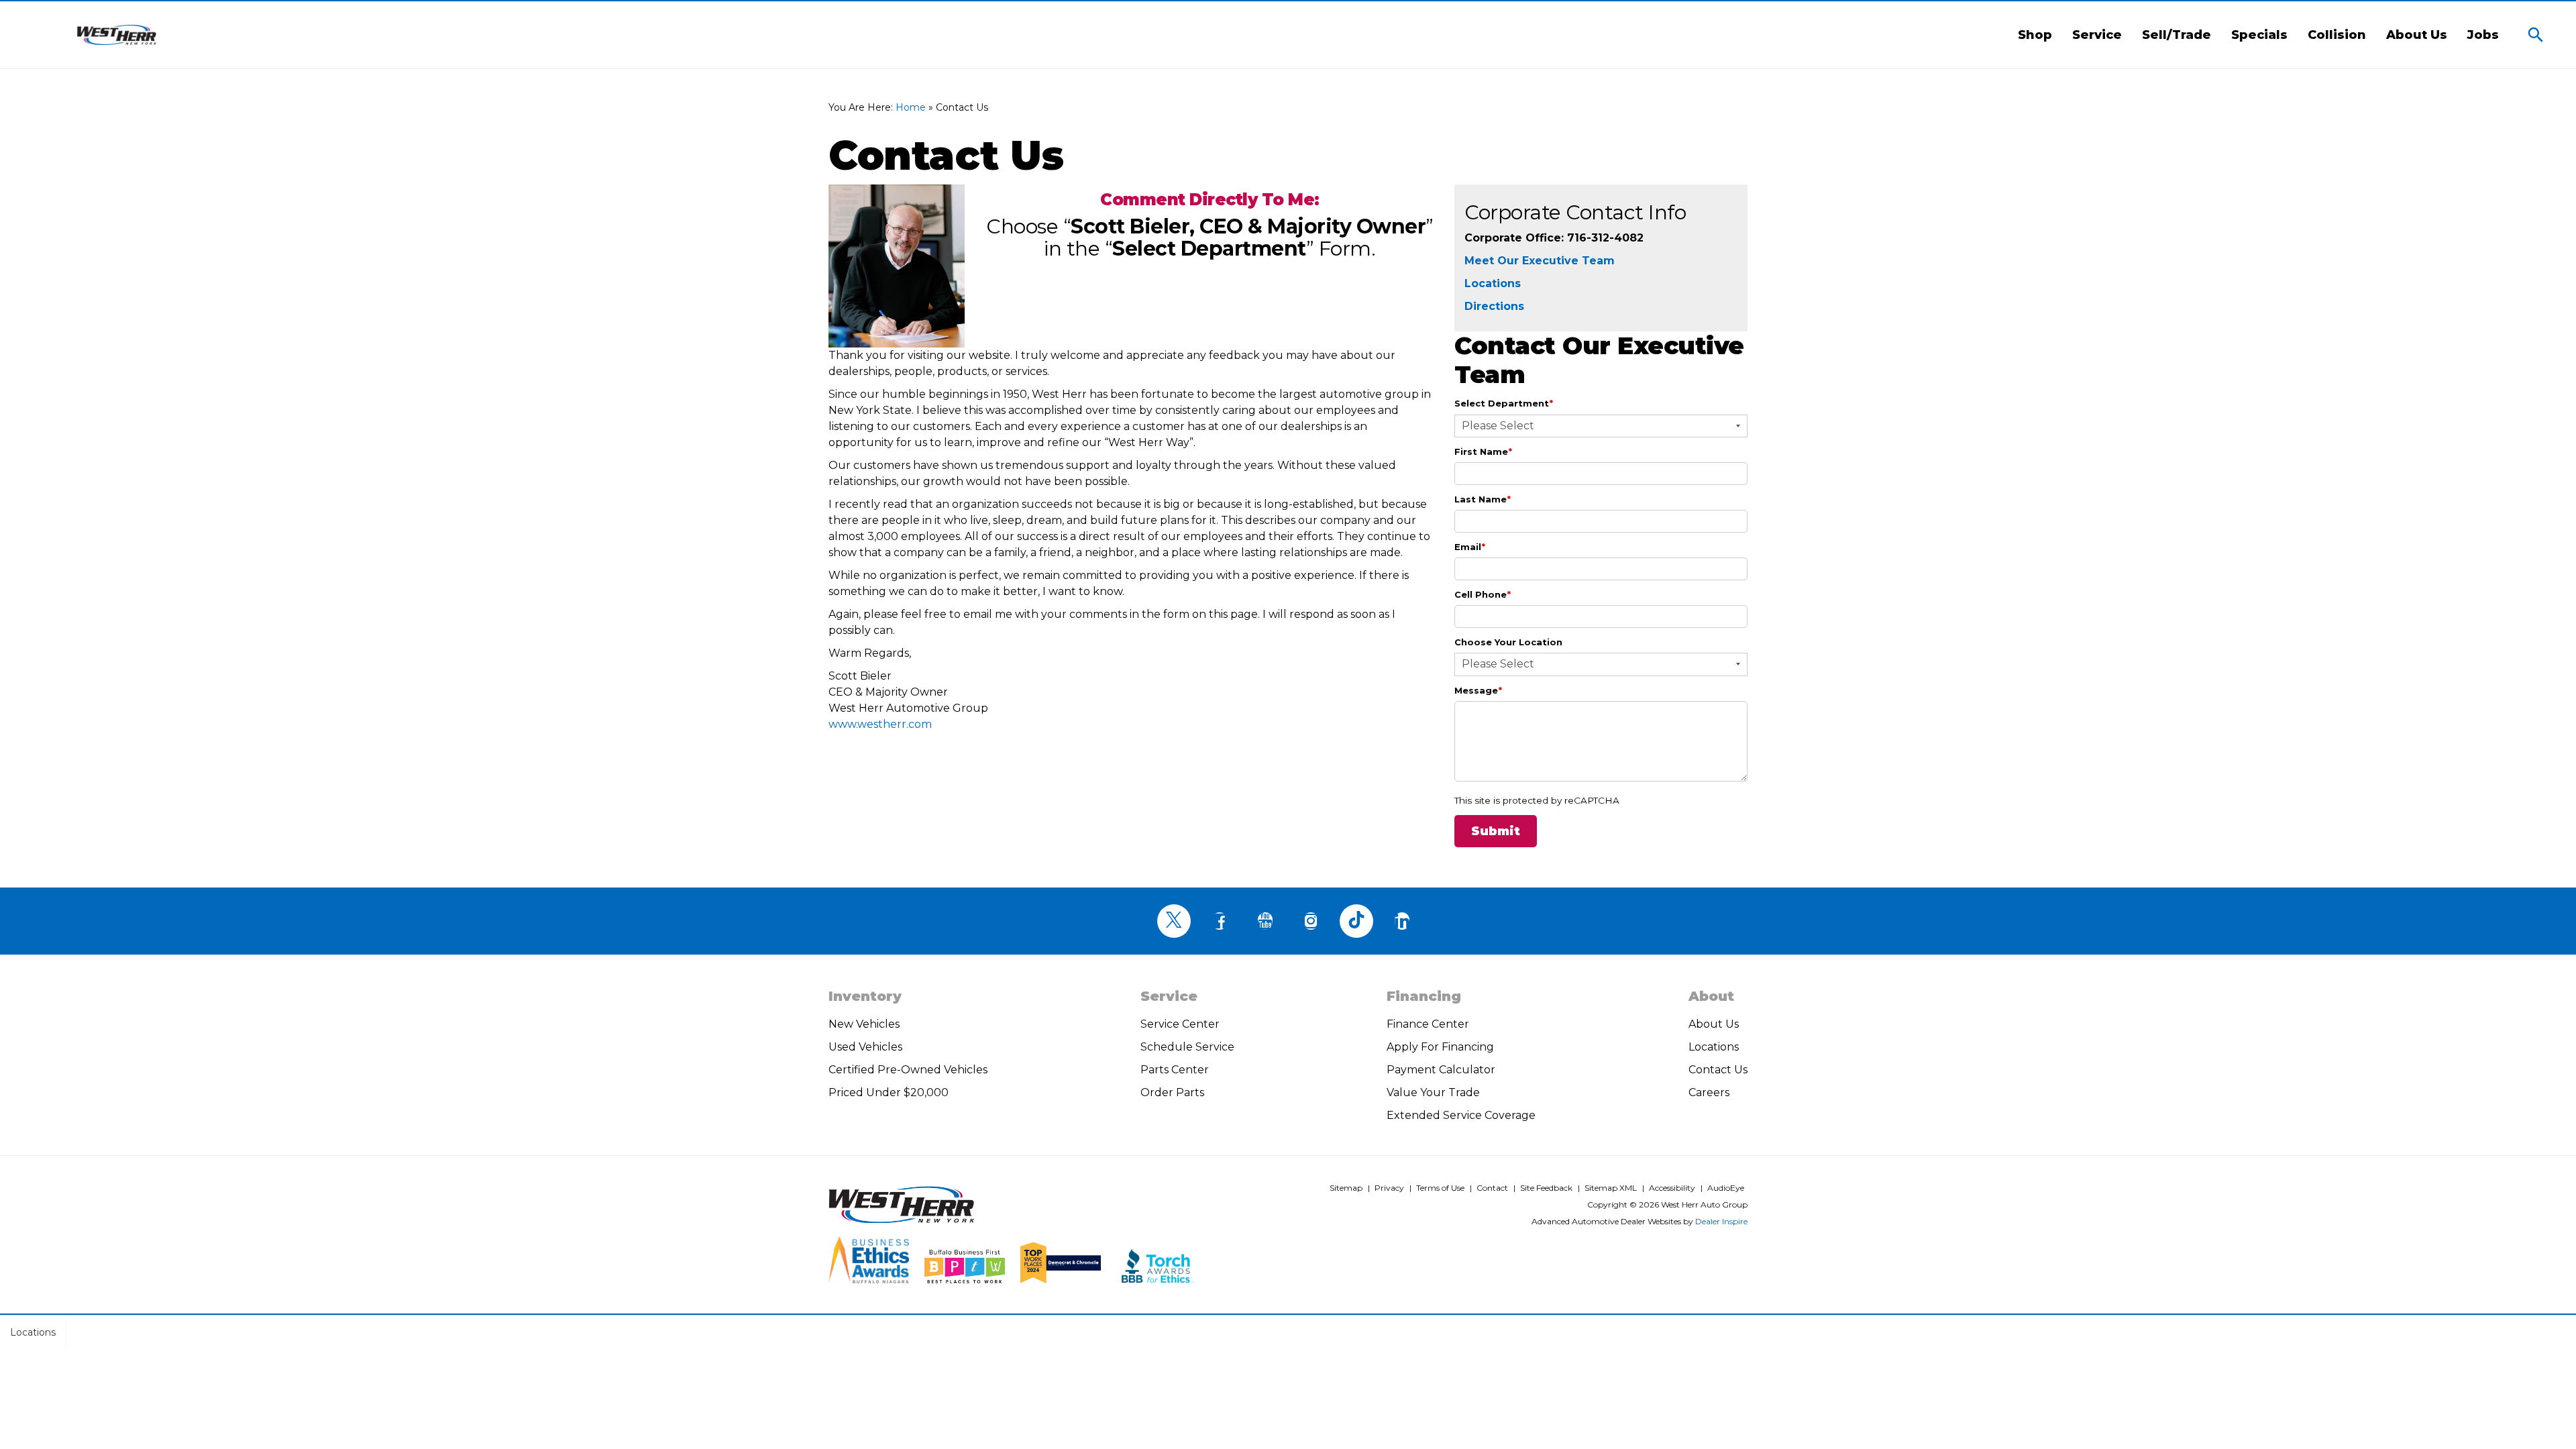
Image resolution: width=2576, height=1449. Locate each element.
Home (911, 107)
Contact (1492, 1188)
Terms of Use (1440, 1188)
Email (1470, 547)
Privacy (1389, 1188)
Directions (1494, 306)
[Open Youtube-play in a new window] (1265, 921)
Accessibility (1672, 1188)
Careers (1709, 1092)
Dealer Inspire (1721, 1221)
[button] (2536, 35)
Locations (1493, 283)
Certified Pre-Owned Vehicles (908, 1070)
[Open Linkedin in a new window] (1402, 921)
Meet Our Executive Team (1540, 261)
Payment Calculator (1441, 1070)
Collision (2337, 35)
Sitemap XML (1611, 1188)
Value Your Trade (1433, 1092)
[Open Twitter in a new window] (1174, 921)
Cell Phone (1483, 594)
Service (2097, 35)
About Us (2417, 35)
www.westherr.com (880, 724)
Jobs (2483, 35)
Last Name (1483, 499)
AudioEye (1726, 1188)
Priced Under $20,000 (889, 1092)
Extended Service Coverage (1461, 1115)
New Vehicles (864, 1024)
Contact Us (1718, 1070)
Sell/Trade (2177, 35)
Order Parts (1172, 1092)
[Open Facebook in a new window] (1220, 921)
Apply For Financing (1440, 1047)
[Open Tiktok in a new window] (1356, 921)
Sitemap (1346, 1188)
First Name (1483, 451)
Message (1478, 690)
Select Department (1504, 403)
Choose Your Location (1508, 642)
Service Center (1180, 1024)
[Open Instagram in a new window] (1311, 921)
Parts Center (1175, 1070)
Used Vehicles (865, 1047)
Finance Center (1428, 1024)
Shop (2035, 35)
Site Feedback (1546, 1188)
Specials (2259, 35)
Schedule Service (1187, 1047)
